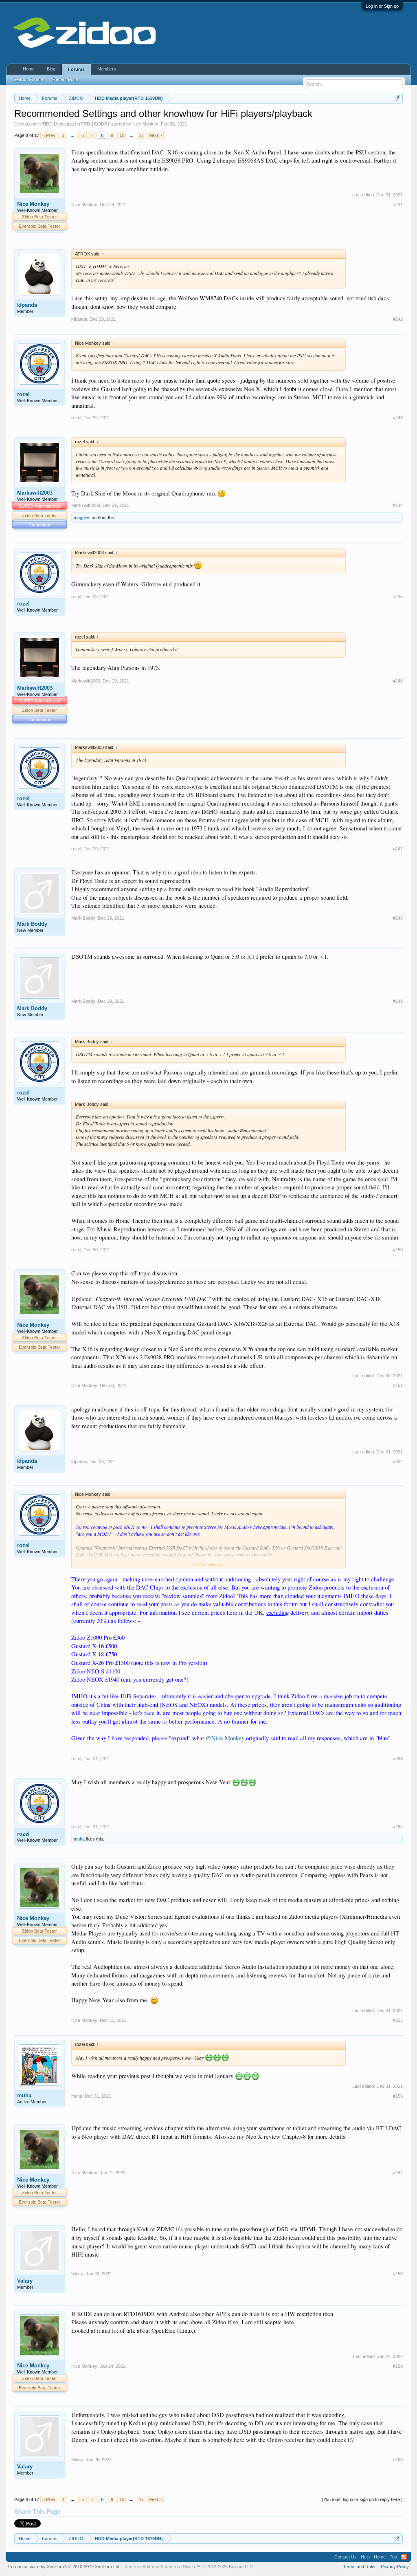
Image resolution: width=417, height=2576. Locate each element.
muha (79, 1839)
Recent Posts (66, 79)
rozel (23, 394)
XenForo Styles (180, 2567)
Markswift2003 (35, 493)
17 (141, 135)
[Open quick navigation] (398, 98)
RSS (404, 2557)
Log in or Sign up (382, 6)
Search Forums (29, 79)
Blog (51, 69)
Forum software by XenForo (64, 2567)
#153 (398, 1759)
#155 (398, 2020)
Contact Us (346, 2557)
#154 (398, 1827)
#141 (398, 205)
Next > (155, 135)
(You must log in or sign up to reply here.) (362, 2499)
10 (122, 135)
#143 (398, 418)
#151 (398, 1385)
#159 (398, 2366)
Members (107, 69)
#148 (398, 918)
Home (29, 69)
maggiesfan (85, 517)
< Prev (49, 135)
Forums (76, 69)
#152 (398, 1462)
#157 (398, 2173)
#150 (398, 1250)
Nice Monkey (145, 124)
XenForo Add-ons (142, 2567)
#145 (398, 597)
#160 (398, 2459)
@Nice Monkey (225, 1738)
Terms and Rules (360, 2567)
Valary (25, 2281)
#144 (398, 505)
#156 (398, 2096)
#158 (398, 2274)
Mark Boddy (32, 924)
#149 (398, 1001)
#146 (398, 681)
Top (393, 2557)
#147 (398, 849)
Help (365, 2557)
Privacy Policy (395, 2567)
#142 (398, 319)
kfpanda (27, 305)
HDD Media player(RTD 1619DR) (76, 124)
